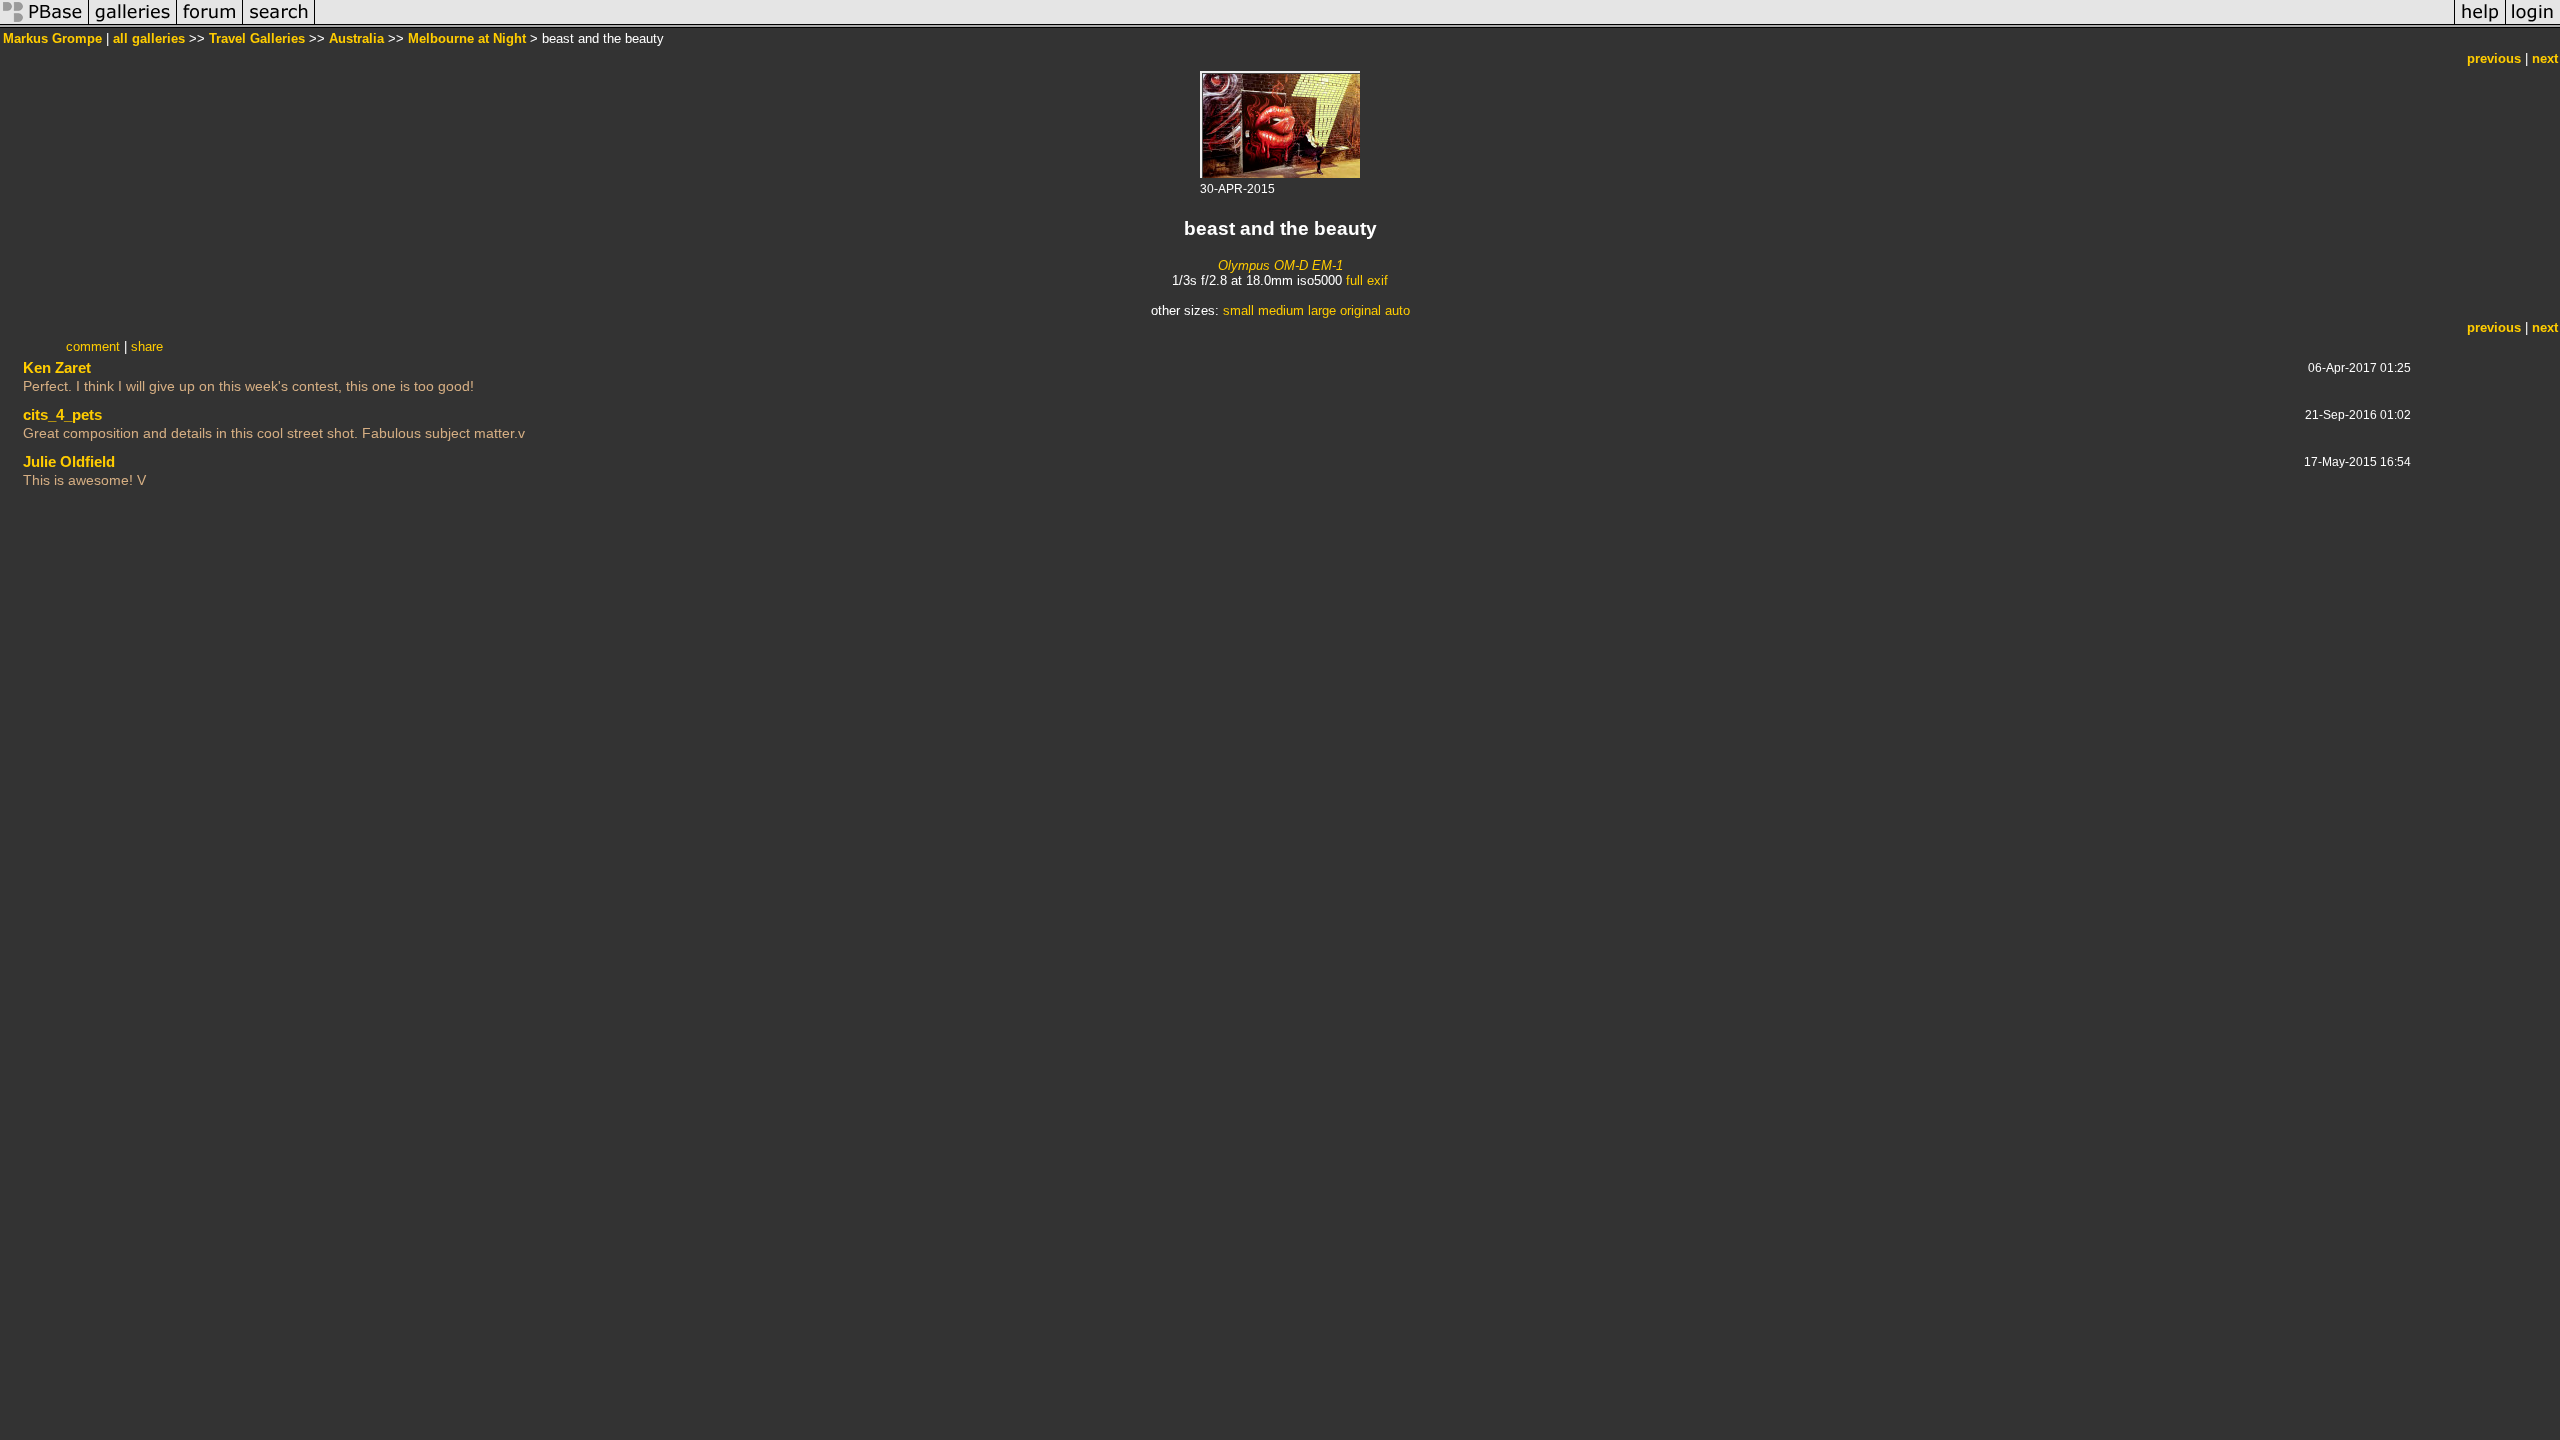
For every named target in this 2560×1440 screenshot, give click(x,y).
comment (93, 346)
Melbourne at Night (467, 38)
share (147, 346)
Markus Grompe (52, 38)
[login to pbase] (2533, 23)
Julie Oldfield (69, 461)
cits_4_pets (62, 414)
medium (1281, 310)
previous (2494, 58)
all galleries (149, 38)
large (1322, 310)
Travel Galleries (257, 38)
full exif (1367, 280)
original (1360, 310)
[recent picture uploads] (133, 23)
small (1238, 310)
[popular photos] (1384, 23)
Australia (356, 38)
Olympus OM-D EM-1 (1280, 265)
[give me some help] (2480, 23)
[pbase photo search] (279, 23)
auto (1397, 310)
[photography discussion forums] (210, 23)
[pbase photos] (44, 23)
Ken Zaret (57, 367)
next (2545, 58)
